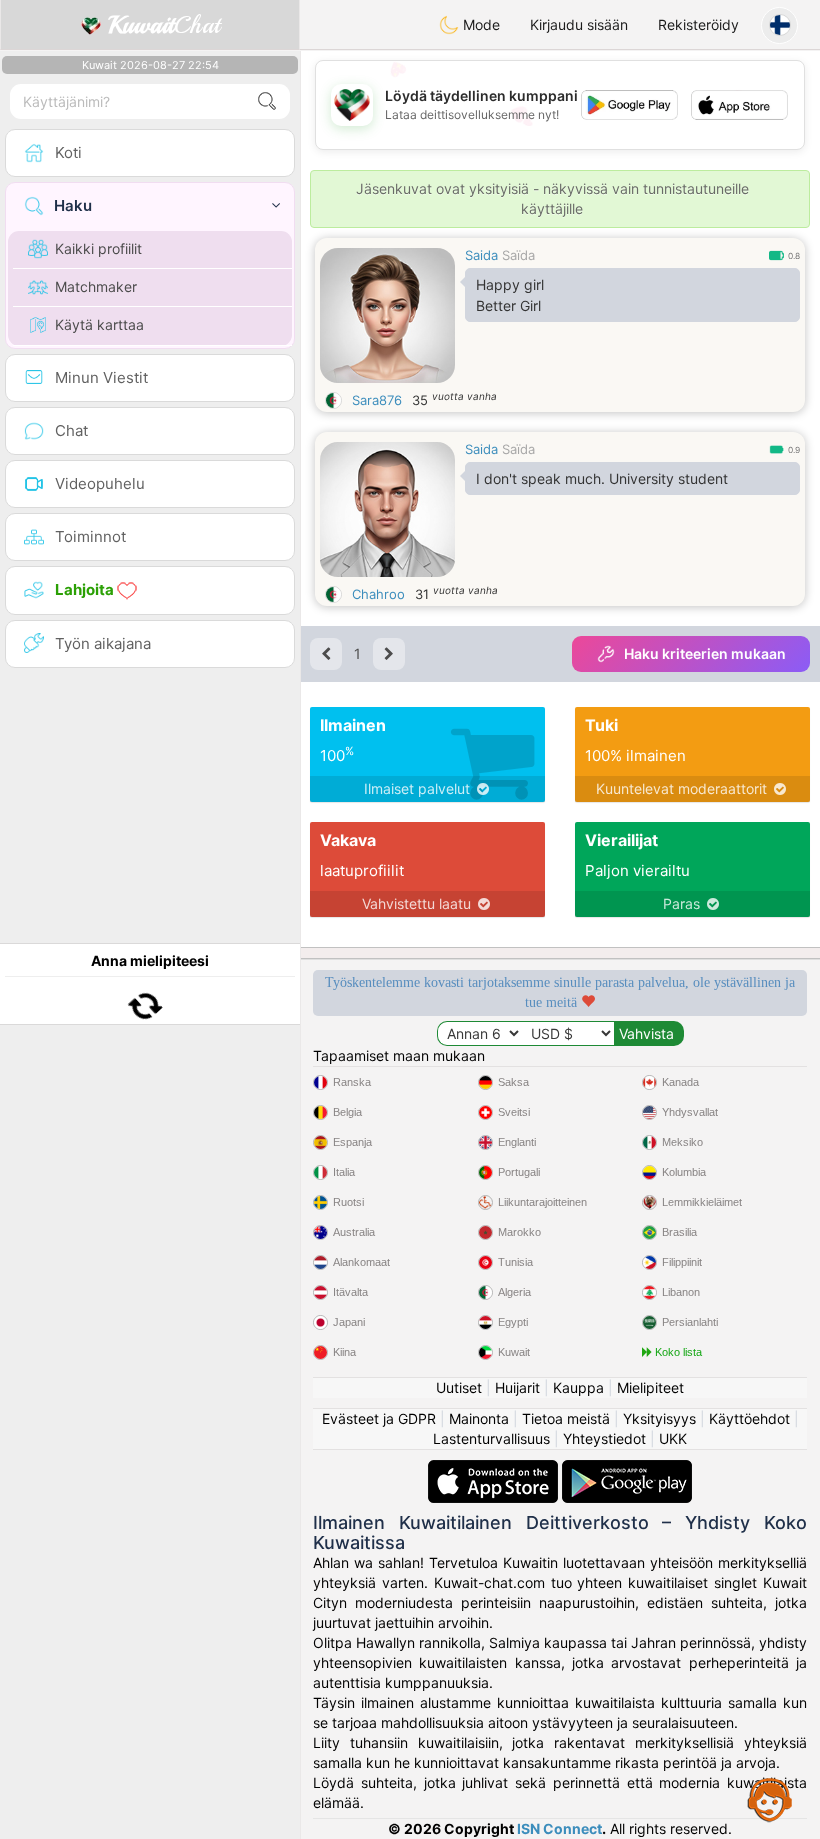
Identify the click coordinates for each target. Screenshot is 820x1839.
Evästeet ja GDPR (379, 1418)
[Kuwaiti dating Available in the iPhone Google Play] (627, 1469)
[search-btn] (267, 101)
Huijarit (517, 1387)
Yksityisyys (659, 1418)
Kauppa (578, 1387)
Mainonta (479, 1418)
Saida (481, 255)
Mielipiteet (650, 1387)
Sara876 (377, 400)
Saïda (518, 255)
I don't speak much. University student (602, 478)
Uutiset (459, 1387)
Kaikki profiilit (98, 248)
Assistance (770, 1799)
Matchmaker (96, 286)
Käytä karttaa (99, 324)
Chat (164, 25)
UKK (673, 1438)
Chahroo (378, 594)
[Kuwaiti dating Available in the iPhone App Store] (495, 1469)
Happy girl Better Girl (510, 295)
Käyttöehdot (749, 1418)
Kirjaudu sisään (579, 24)
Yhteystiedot (604, 1438)
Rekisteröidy (698, 24)
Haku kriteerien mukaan (705, 653)
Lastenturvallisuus (491, 1438)
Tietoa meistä (566, 1418)
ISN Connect (559, 1828)
